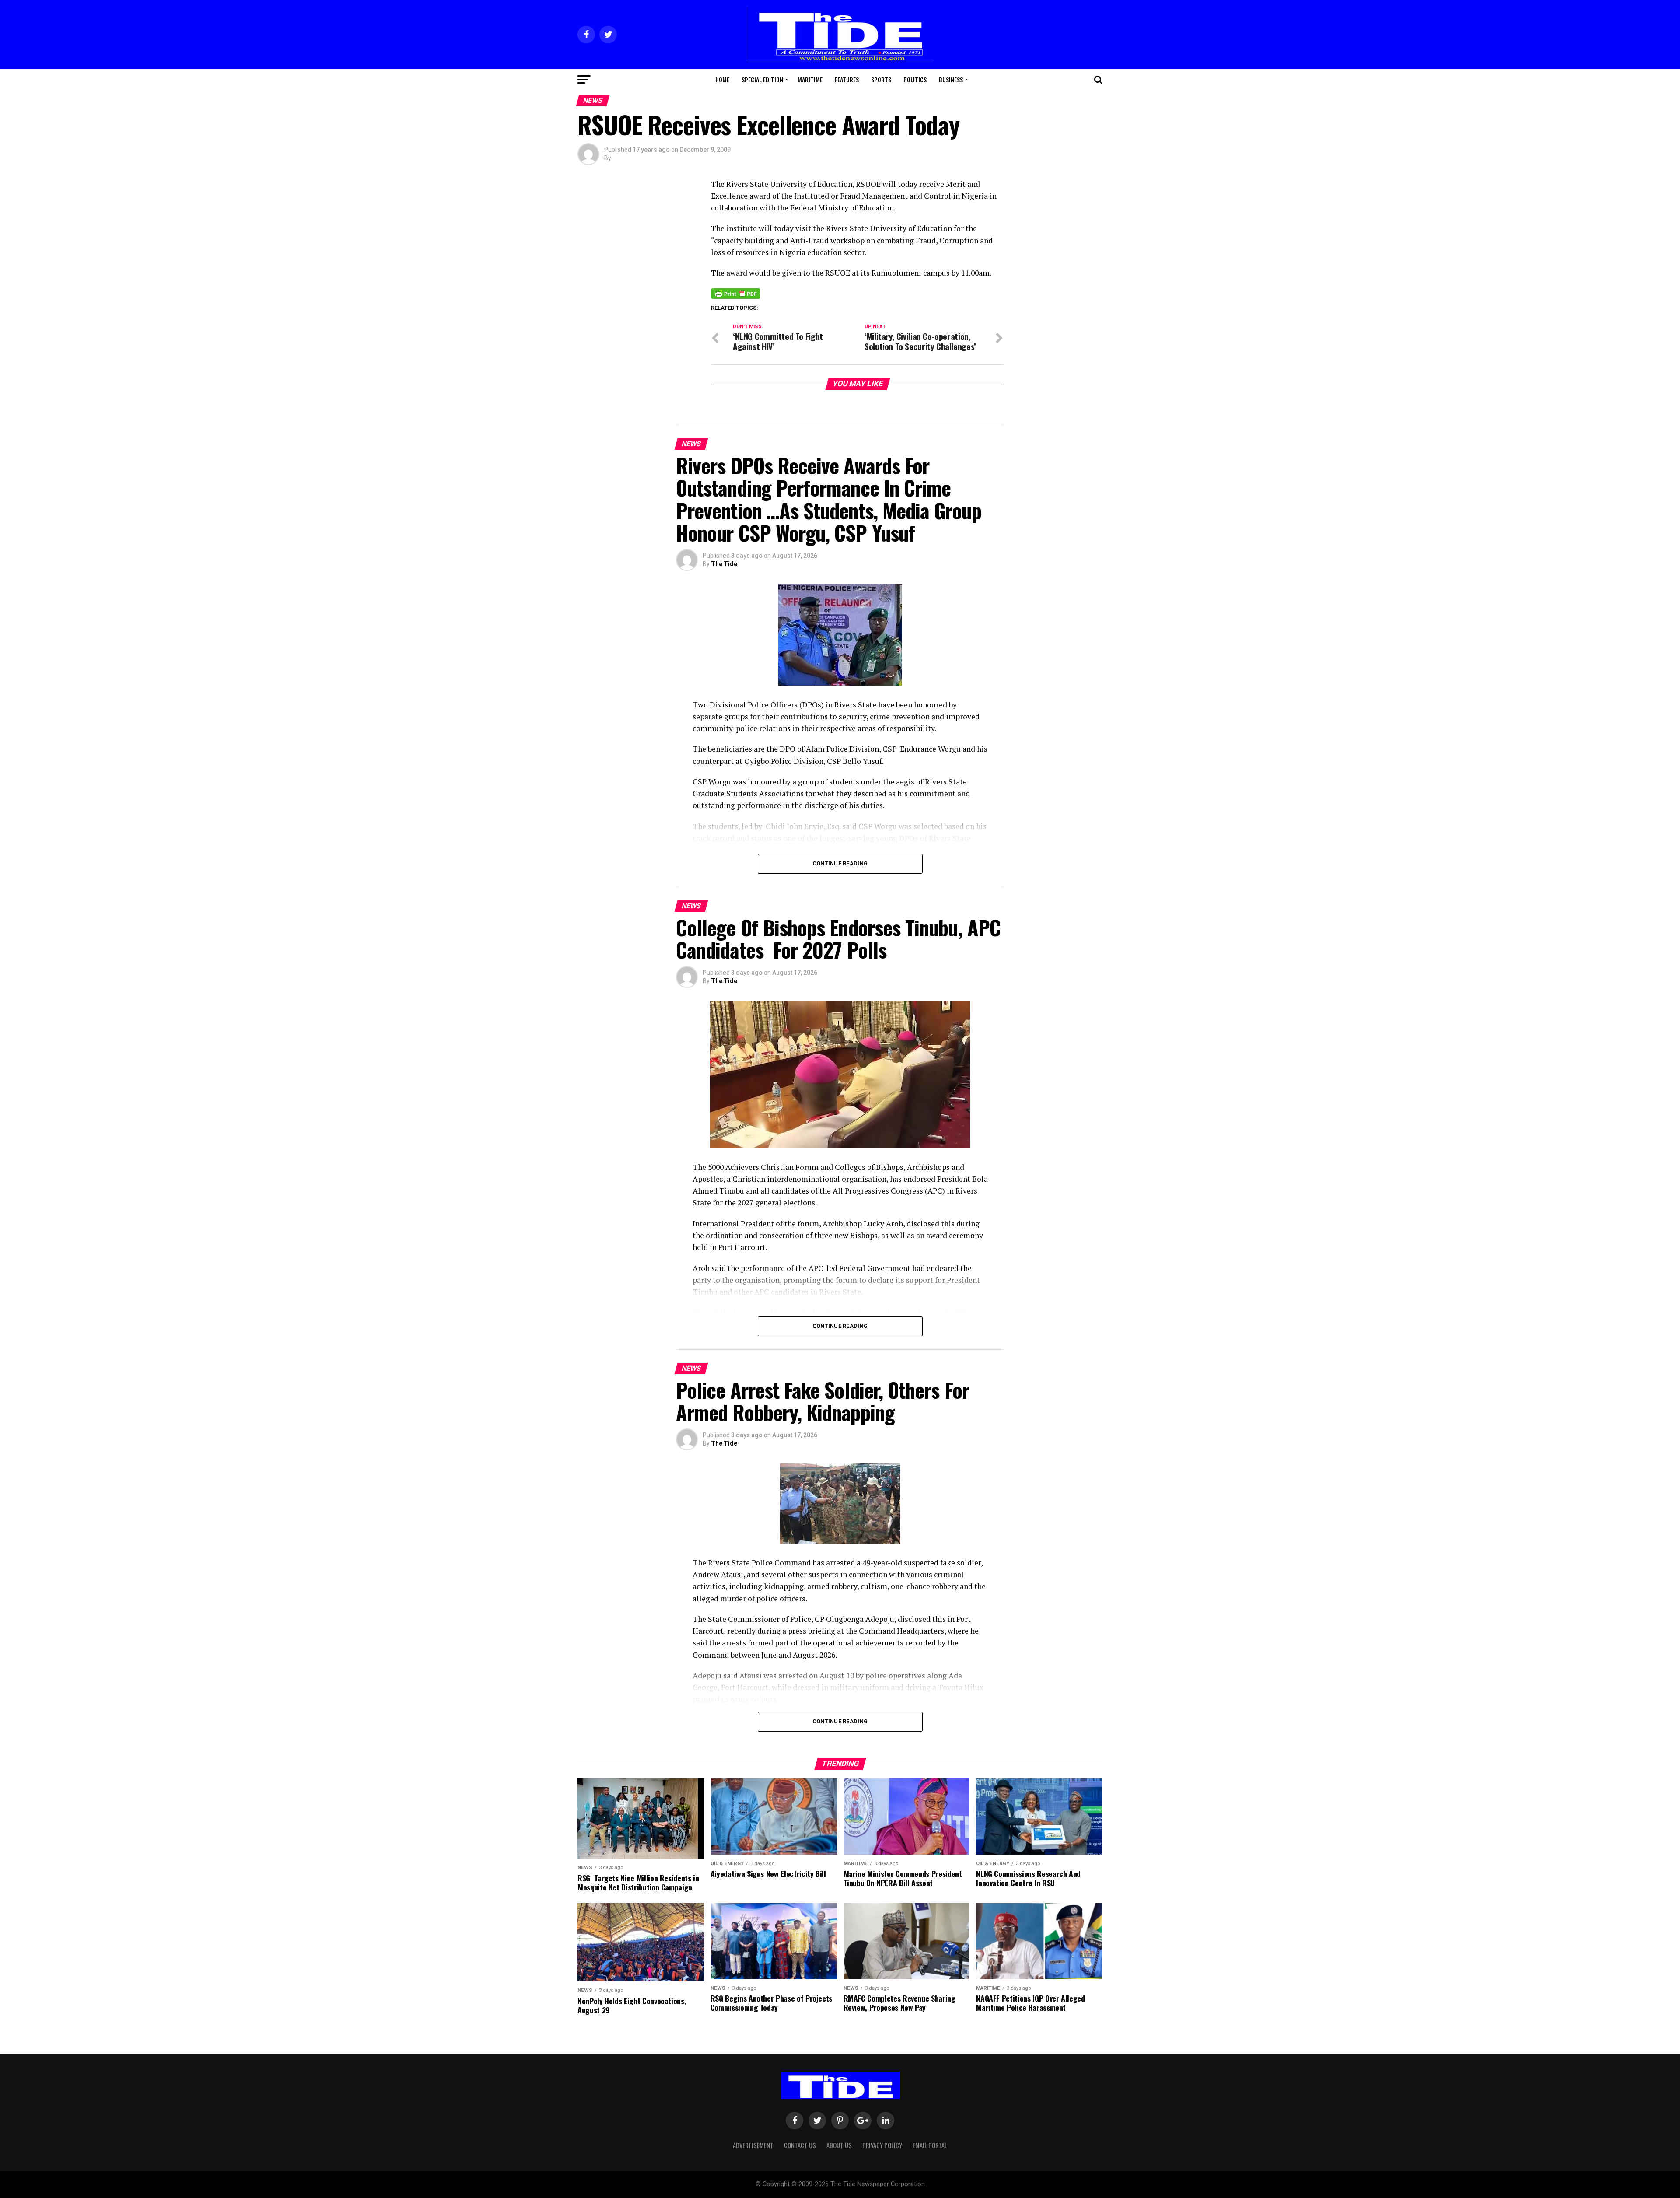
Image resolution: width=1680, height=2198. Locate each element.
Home (722, 79)
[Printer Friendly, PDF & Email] (735, 293)
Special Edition (762, 79)
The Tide (724, 564)
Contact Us (800, 2145)
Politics (915, 79)
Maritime (810, 79)
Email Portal (930, 2145)
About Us (839, 2145)
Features (847, 79)
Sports (881, 79)
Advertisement (753, 2145)
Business (951, 79)
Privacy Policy (882, 2145)
